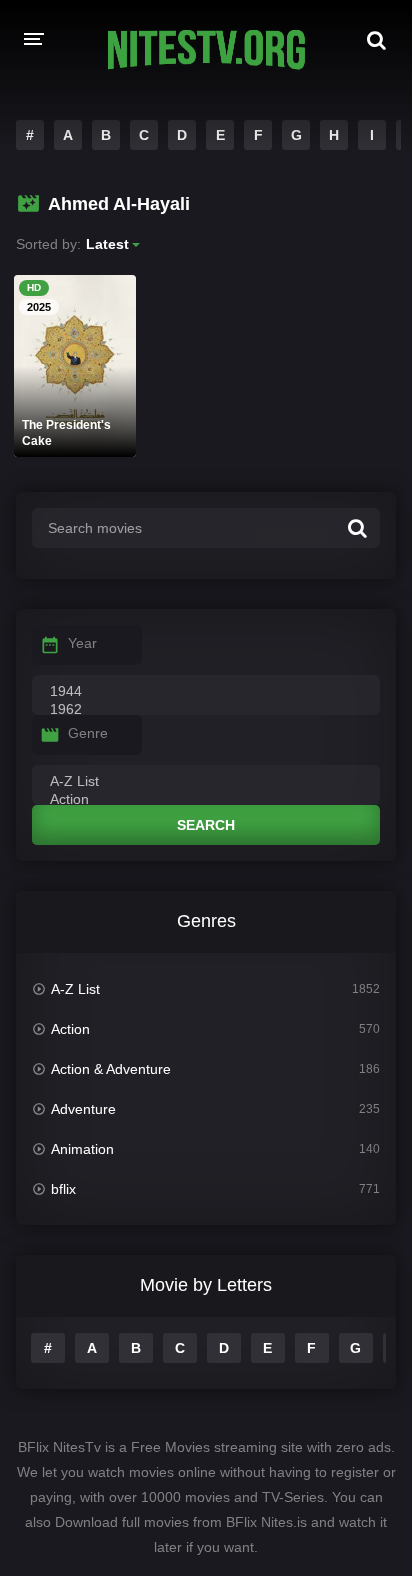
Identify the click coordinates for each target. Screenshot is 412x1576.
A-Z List (75, 989)
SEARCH (206, 825)
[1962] (206, 710)
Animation (82, 1149)
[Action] (206, 800)
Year (82, 643)
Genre (88, 733)
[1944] (206, 692)
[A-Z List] (206, 782)
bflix (63, 1189)
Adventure (83, 1109)
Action (70, 1029)
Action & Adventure (111, 1069)
